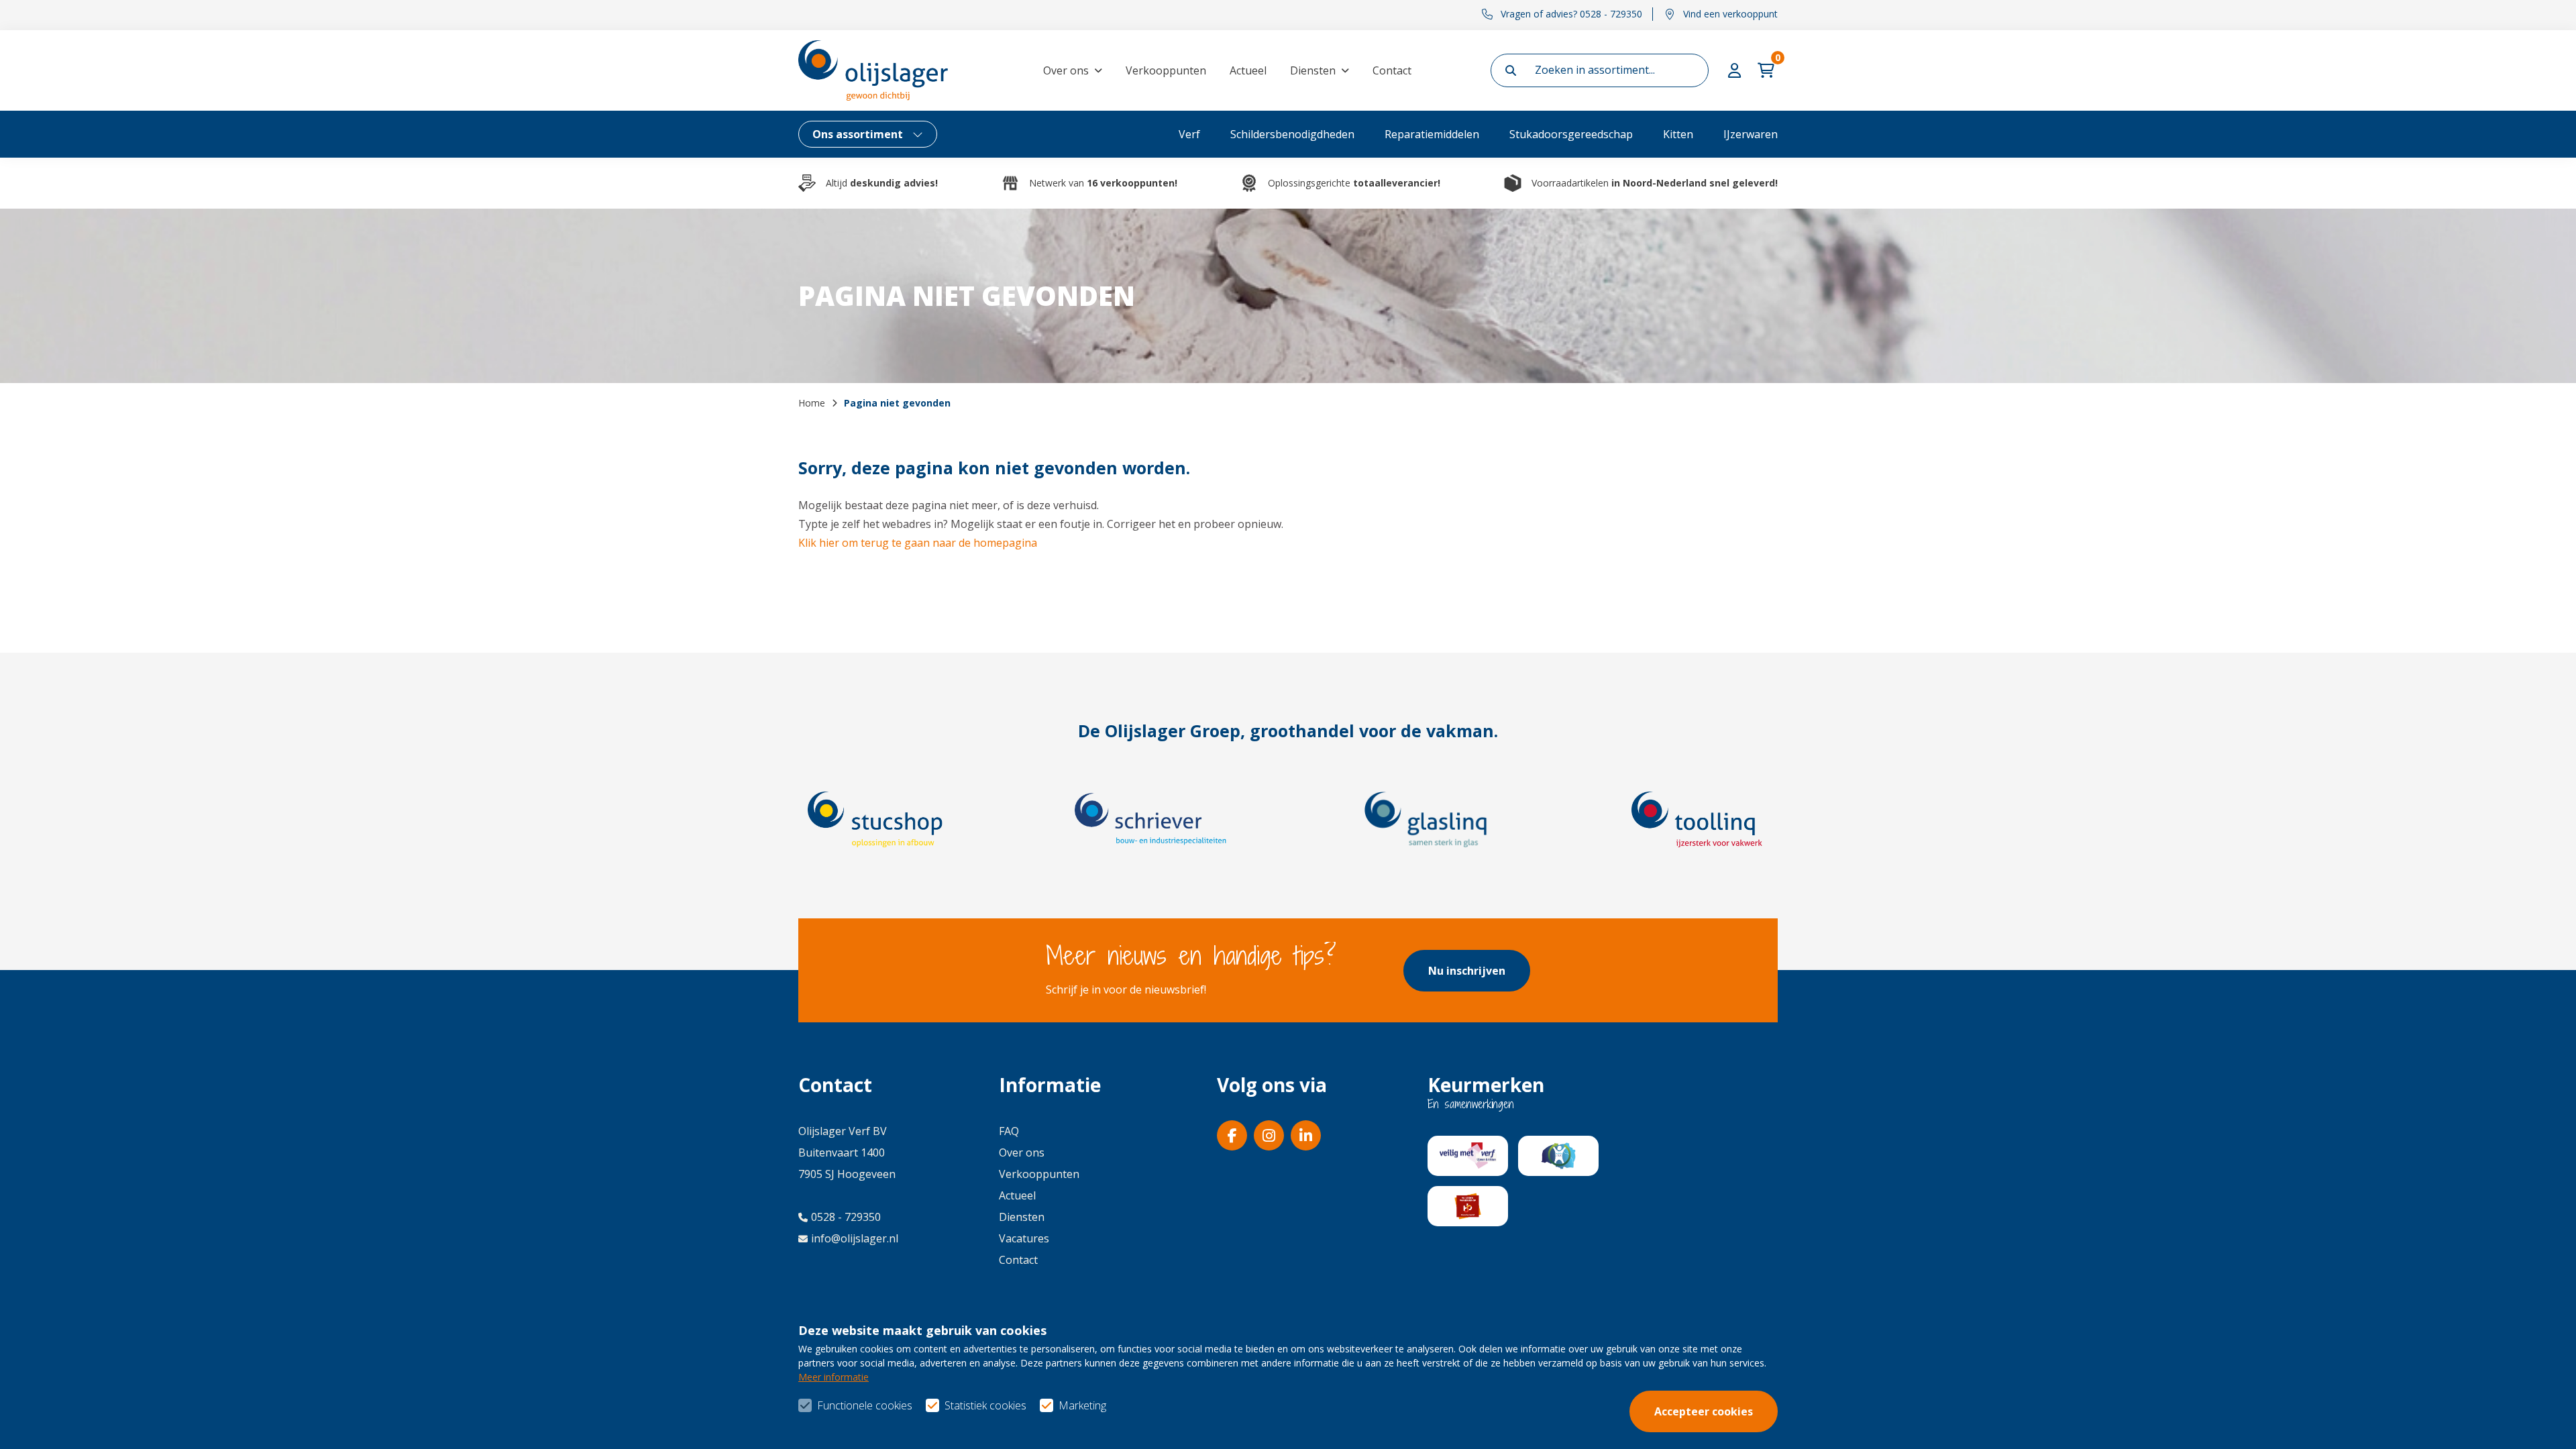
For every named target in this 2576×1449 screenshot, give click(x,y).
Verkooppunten (1166, 70)
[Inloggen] (1736, 70)
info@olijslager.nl (855, 1238)
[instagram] (1269, 1135)
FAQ (1009, 1131)
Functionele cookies (865, 1405)
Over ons (1066, 70)
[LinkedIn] (1306, 1135)
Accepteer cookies (1704, 1411)
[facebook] (1232, 1135)
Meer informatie (834, 1377)
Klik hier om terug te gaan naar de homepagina (918, 543)
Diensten (1313, 70)
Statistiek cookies (985, 1405)
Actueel (1248, 70)
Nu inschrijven (1467, 971)
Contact (1392, 70)
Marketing (1082, 1405)
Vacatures (1024, 1238)
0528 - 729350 (846, 1217)
